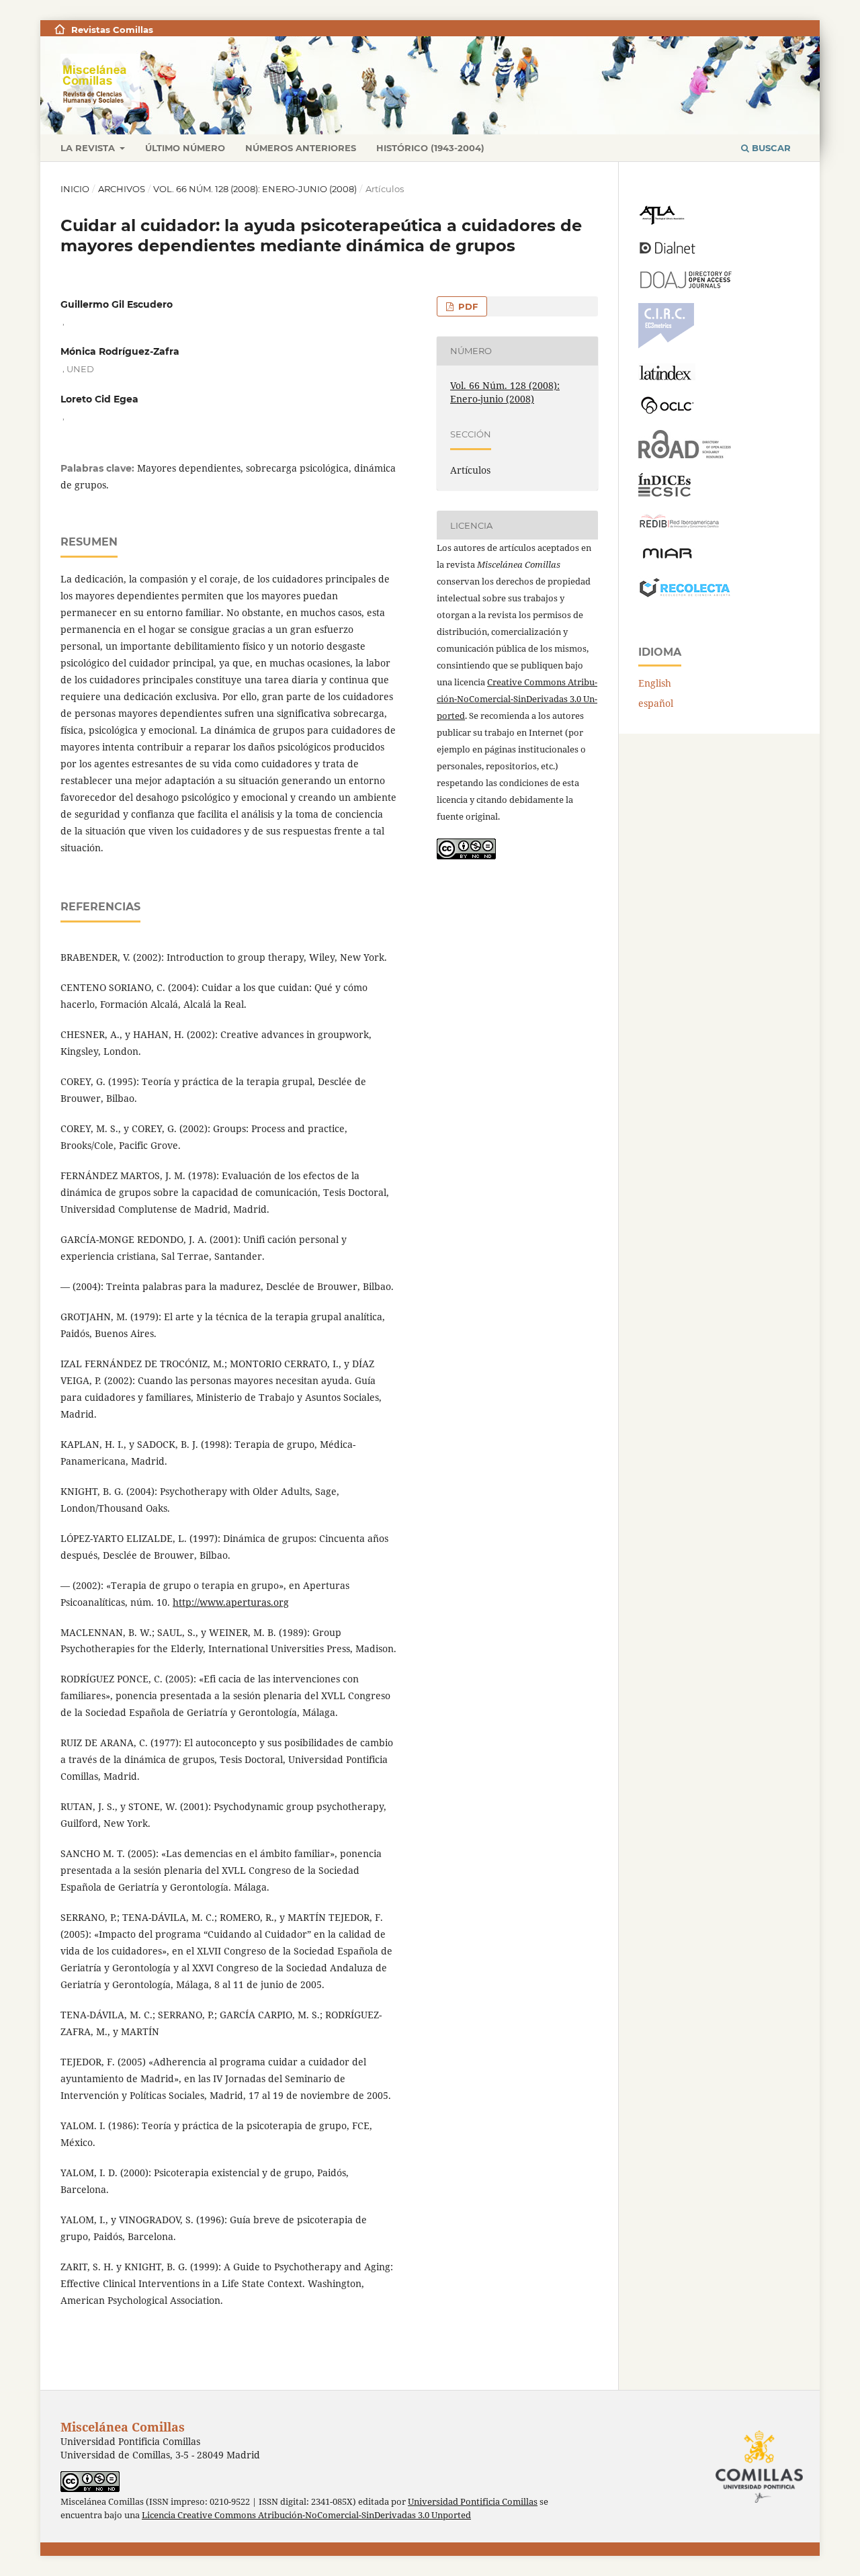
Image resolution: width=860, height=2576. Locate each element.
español (656, 703)
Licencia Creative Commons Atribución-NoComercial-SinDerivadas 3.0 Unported (306, 2515)
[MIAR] (667, 557)
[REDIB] (679, 528)
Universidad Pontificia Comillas (473, 2502)
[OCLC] (670, 412)
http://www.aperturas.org (231, 1602)
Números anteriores (301, 148)
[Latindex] (667, 377)
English (655, 683)
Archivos (122, 189)
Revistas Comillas (112, 30)
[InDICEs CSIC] (664, 493)
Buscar (770, 148)
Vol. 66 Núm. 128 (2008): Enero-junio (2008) (255, 189)
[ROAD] (685, 455)
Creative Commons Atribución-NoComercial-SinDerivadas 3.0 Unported (517, 699)
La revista (89, 148)
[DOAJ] (685, 285)
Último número (185, 148)
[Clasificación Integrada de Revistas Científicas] (666, 345)
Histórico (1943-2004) (430, 148)
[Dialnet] (668, 253)
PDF (467, 306)
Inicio (75, 189)
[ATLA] (661, 221)
